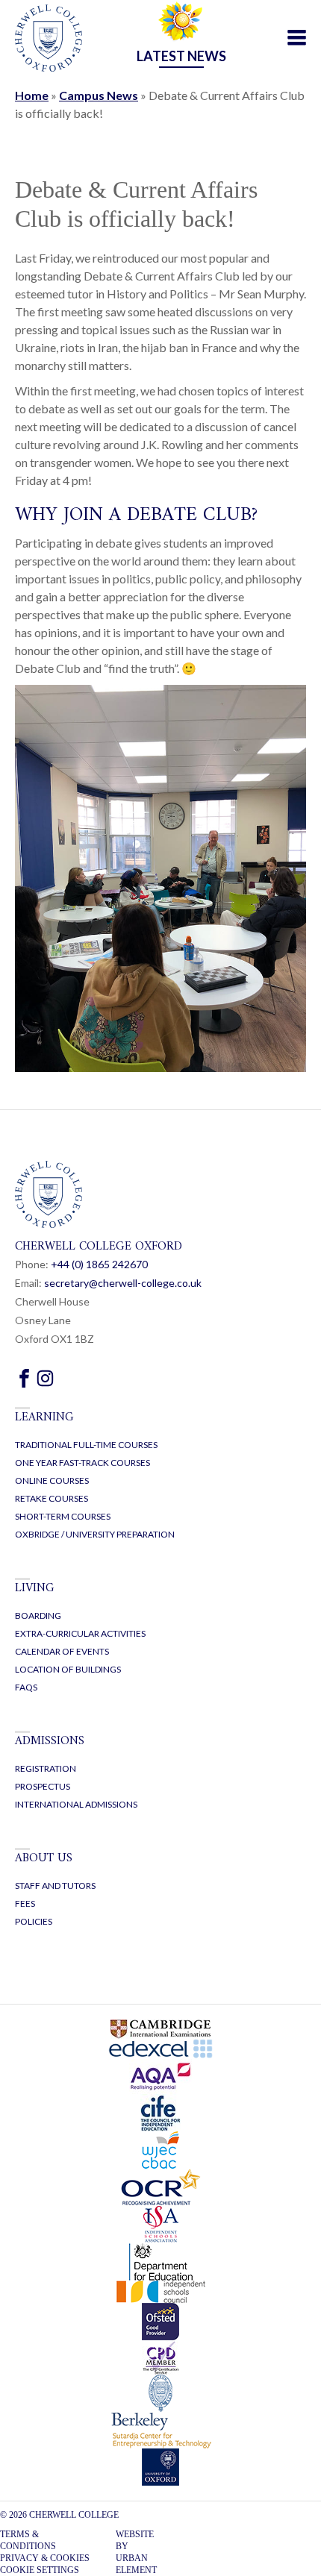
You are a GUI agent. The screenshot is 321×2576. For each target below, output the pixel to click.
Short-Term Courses (63, 1516)
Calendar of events (62, 1651)
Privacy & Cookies (45, 2558)
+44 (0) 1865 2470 (99, 1264)
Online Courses (52, 1480)
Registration (46, 1768)
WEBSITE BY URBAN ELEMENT (136, 2552)
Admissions (50, 1741)
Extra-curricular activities (80, 1633)
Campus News (99, 95)
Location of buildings (68, 1669)
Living (35, 1588)
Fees (25, 1903)
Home (32, 95)
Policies (34, 1921)
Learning (44, 1417)
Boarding (38, 1616)
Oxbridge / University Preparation (95, 1534)
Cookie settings (40, 2570)
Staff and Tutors (55, 1886)
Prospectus (43, 1786)
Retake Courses (52, 1498)
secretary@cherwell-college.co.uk (123, 1283)
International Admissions (76, 1804)
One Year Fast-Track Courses (82, 1463)
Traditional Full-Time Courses (86, 1445)
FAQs (26, 1687)
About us (44, 1858)
